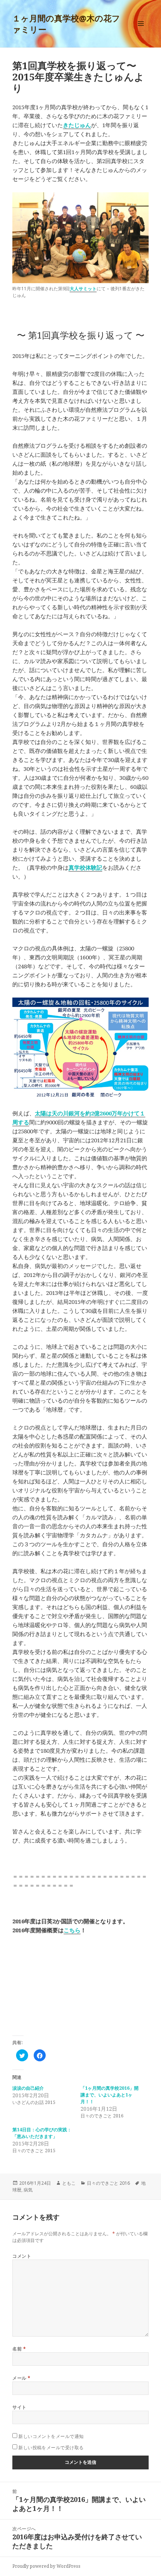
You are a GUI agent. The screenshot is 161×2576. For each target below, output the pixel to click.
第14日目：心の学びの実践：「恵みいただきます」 (42, 2133)
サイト (19, 2407)
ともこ (69, 2183)
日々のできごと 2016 (108, 2183)
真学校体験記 (85, 867)
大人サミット (83, 289)
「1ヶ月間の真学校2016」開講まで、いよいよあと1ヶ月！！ (110, 2095)
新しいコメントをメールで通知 (51, 2436)
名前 (19, 2349)
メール (21, 2378)
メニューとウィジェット (141, 31)
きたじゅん (77, 125)
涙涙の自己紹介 (28, 2088)
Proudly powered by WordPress (46, 2566)
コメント (22, 2256)
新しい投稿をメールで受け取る (51, 2448)
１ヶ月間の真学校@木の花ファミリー (66, 24)
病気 (28, 2190)
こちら (72, 1930)
